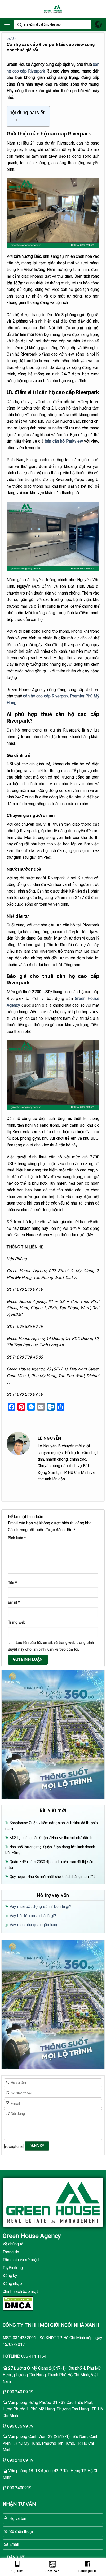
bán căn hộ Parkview (64, 441)
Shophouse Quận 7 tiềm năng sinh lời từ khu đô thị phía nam (52, 1826)
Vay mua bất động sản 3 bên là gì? (40, 1907)
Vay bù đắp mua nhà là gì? (33, 1916)
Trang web (17, 1622)
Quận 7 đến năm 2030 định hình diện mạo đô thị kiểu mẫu (49, 1865)
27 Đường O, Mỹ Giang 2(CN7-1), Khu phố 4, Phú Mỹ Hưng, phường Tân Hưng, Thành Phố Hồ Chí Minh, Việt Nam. (52, 2375)
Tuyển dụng (13, 2268)
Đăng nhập (12, 2284)
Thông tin (11, 2252)
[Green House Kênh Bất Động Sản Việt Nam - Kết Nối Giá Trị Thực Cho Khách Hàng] (53, 9)
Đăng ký (10, 2276)
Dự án (12, 39)
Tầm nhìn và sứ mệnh (21, 2260)
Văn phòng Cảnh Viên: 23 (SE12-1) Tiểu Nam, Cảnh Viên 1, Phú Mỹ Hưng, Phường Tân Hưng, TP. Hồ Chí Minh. (50, 2443)
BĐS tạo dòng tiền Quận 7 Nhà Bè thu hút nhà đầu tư (52, 1838)
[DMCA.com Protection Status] (18, 2303)
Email (14, 1603)
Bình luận (17, 1538)
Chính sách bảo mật (20, 2292)
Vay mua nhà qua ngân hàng (34, 1925)
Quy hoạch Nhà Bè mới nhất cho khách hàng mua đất (52, 1877)
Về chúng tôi (14, 2244)
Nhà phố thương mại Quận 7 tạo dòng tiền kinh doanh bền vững (50, 1850)
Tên (12, 1583)
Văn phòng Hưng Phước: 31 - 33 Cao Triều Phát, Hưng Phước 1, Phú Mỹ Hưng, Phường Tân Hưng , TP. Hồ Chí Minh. (53, 2409)
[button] (7, 24)
